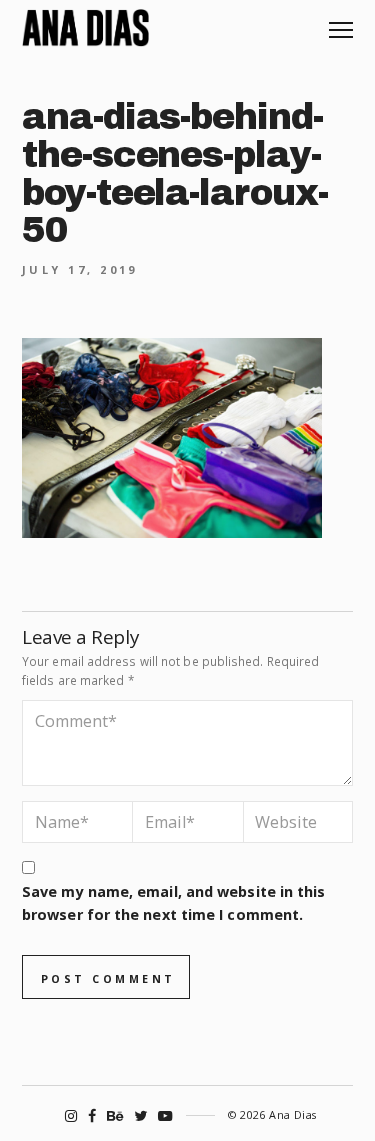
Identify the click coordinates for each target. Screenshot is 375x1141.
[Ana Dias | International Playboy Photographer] (85, 28)
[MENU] (341, 22)
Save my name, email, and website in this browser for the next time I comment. (173, 903)
